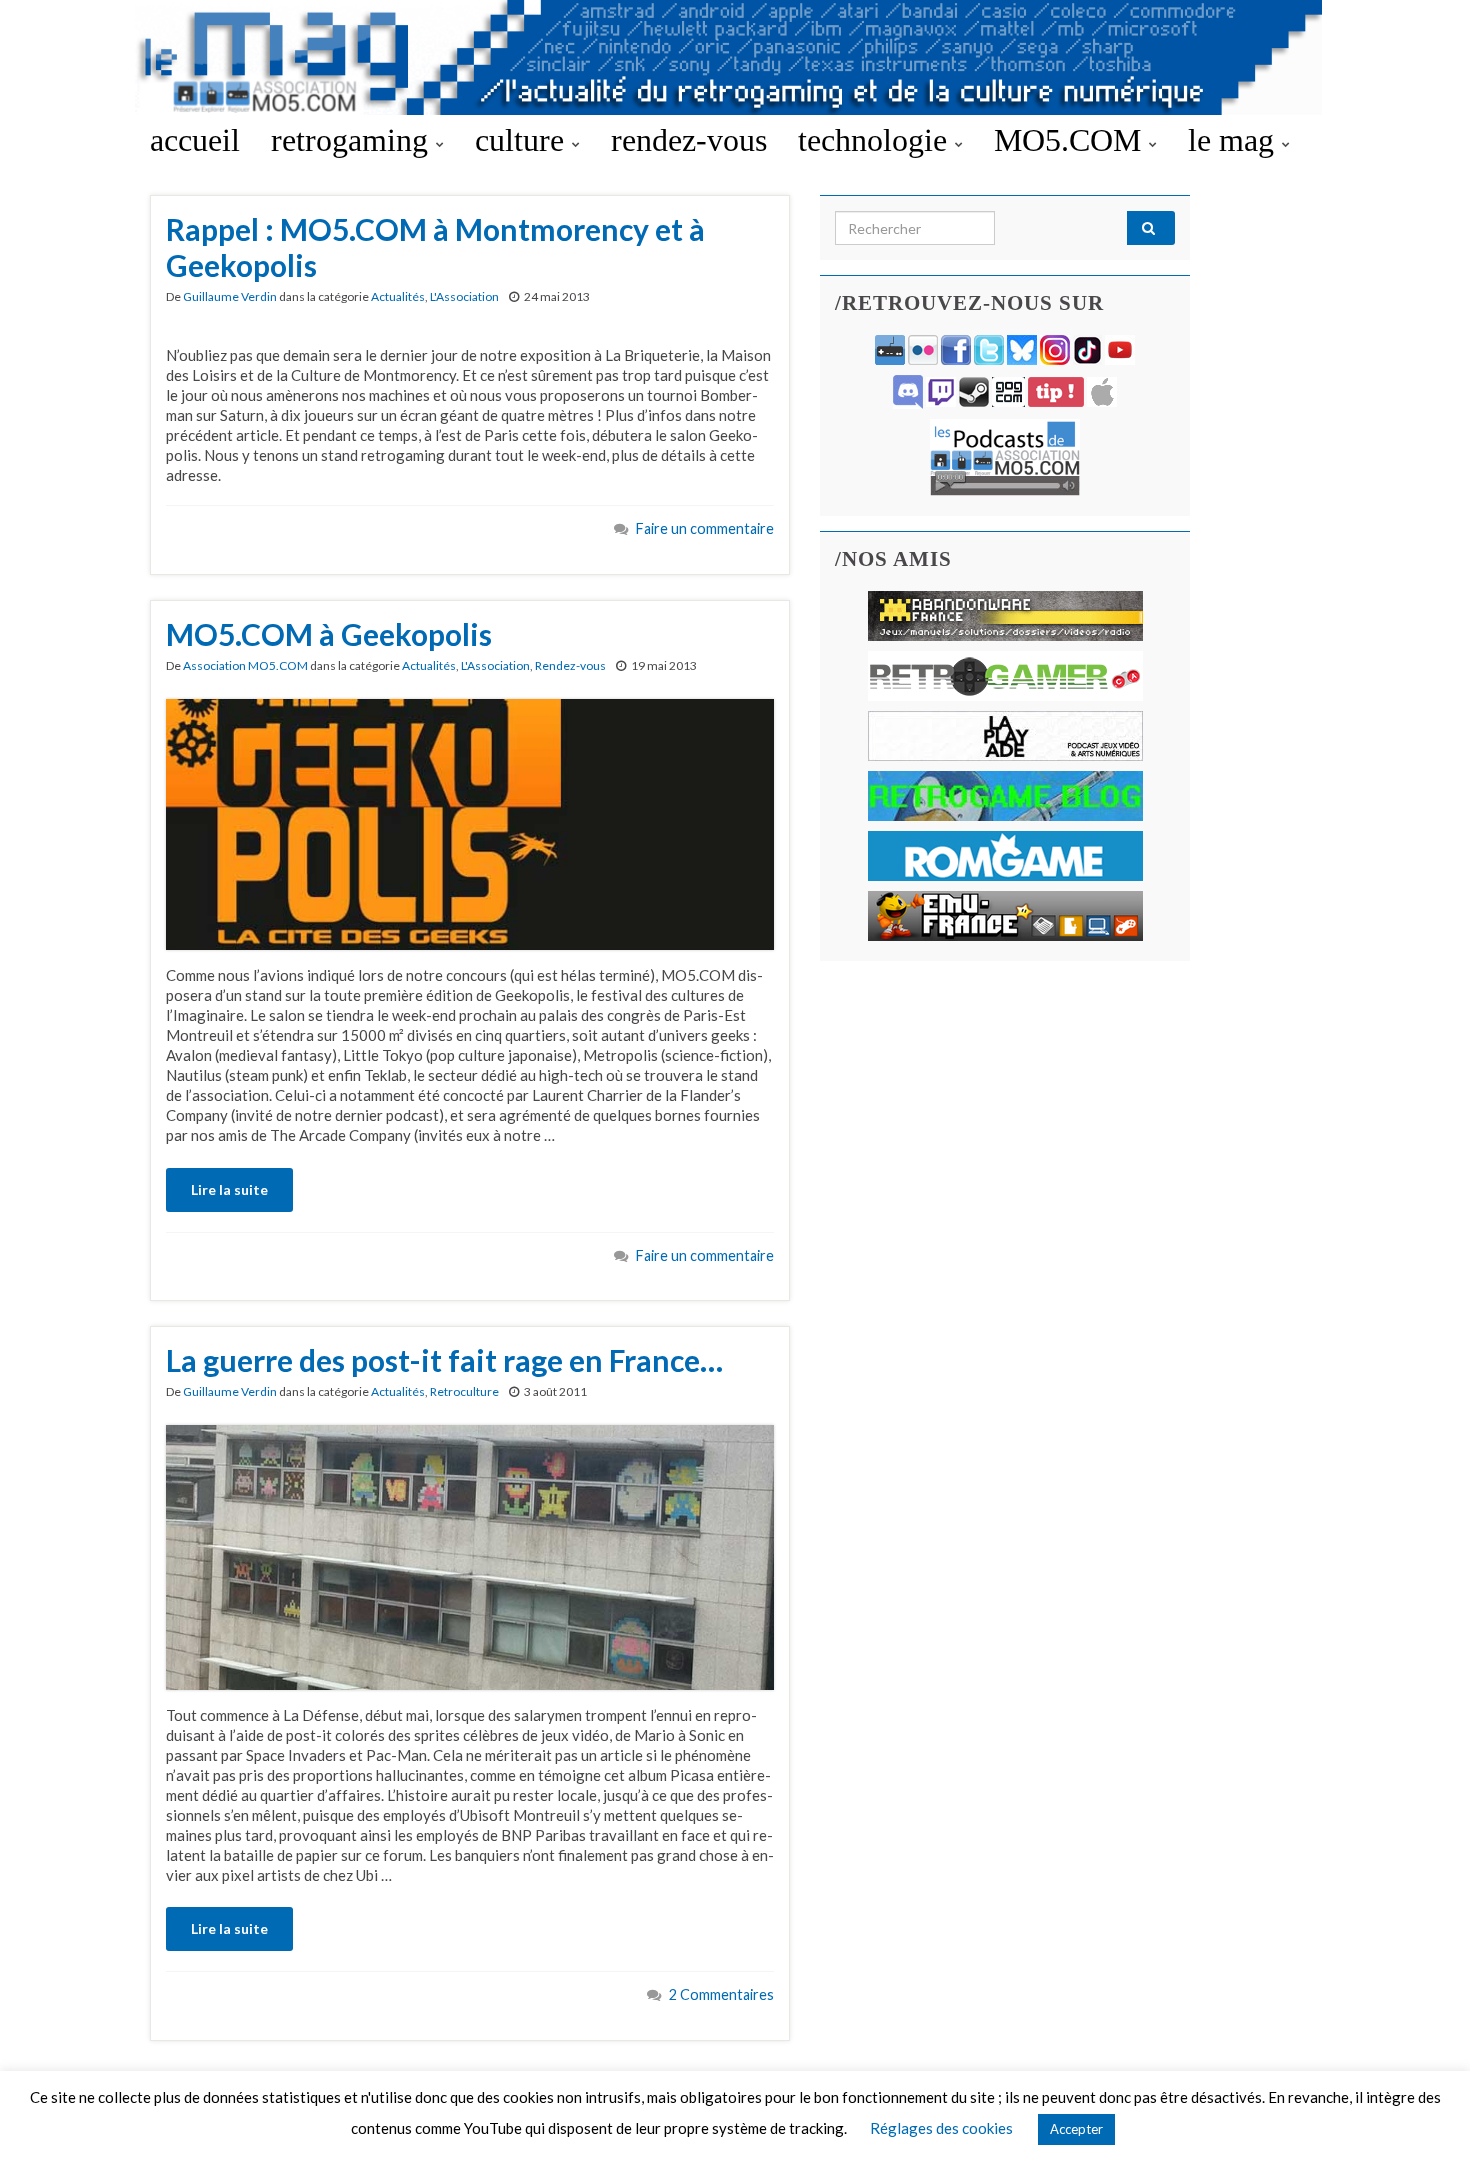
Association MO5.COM (245, 665)
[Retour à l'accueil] (735, 57)
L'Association (464, 296)
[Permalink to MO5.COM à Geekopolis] (470, 822)
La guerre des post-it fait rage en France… (444, 1360)
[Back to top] (1425, 2117)
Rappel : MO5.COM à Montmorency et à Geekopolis (435, 247)
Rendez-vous (570, 665)
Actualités (398, 296)
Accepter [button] (1076, 2129)
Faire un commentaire (705, 528)
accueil (195, 140)
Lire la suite (229, 1189)
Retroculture (464, 1391)
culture (523, 140)
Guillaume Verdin (230, 296)
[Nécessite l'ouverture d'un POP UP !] (1005, 455)
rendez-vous (689, 140)
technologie (876, 140)
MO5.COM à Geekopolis (329, 634)
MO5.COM (1071, 140)
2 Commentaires (721, 1994)
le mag (1235, 140)
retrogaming (353, 140)
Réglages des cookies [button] (941, 2128)
